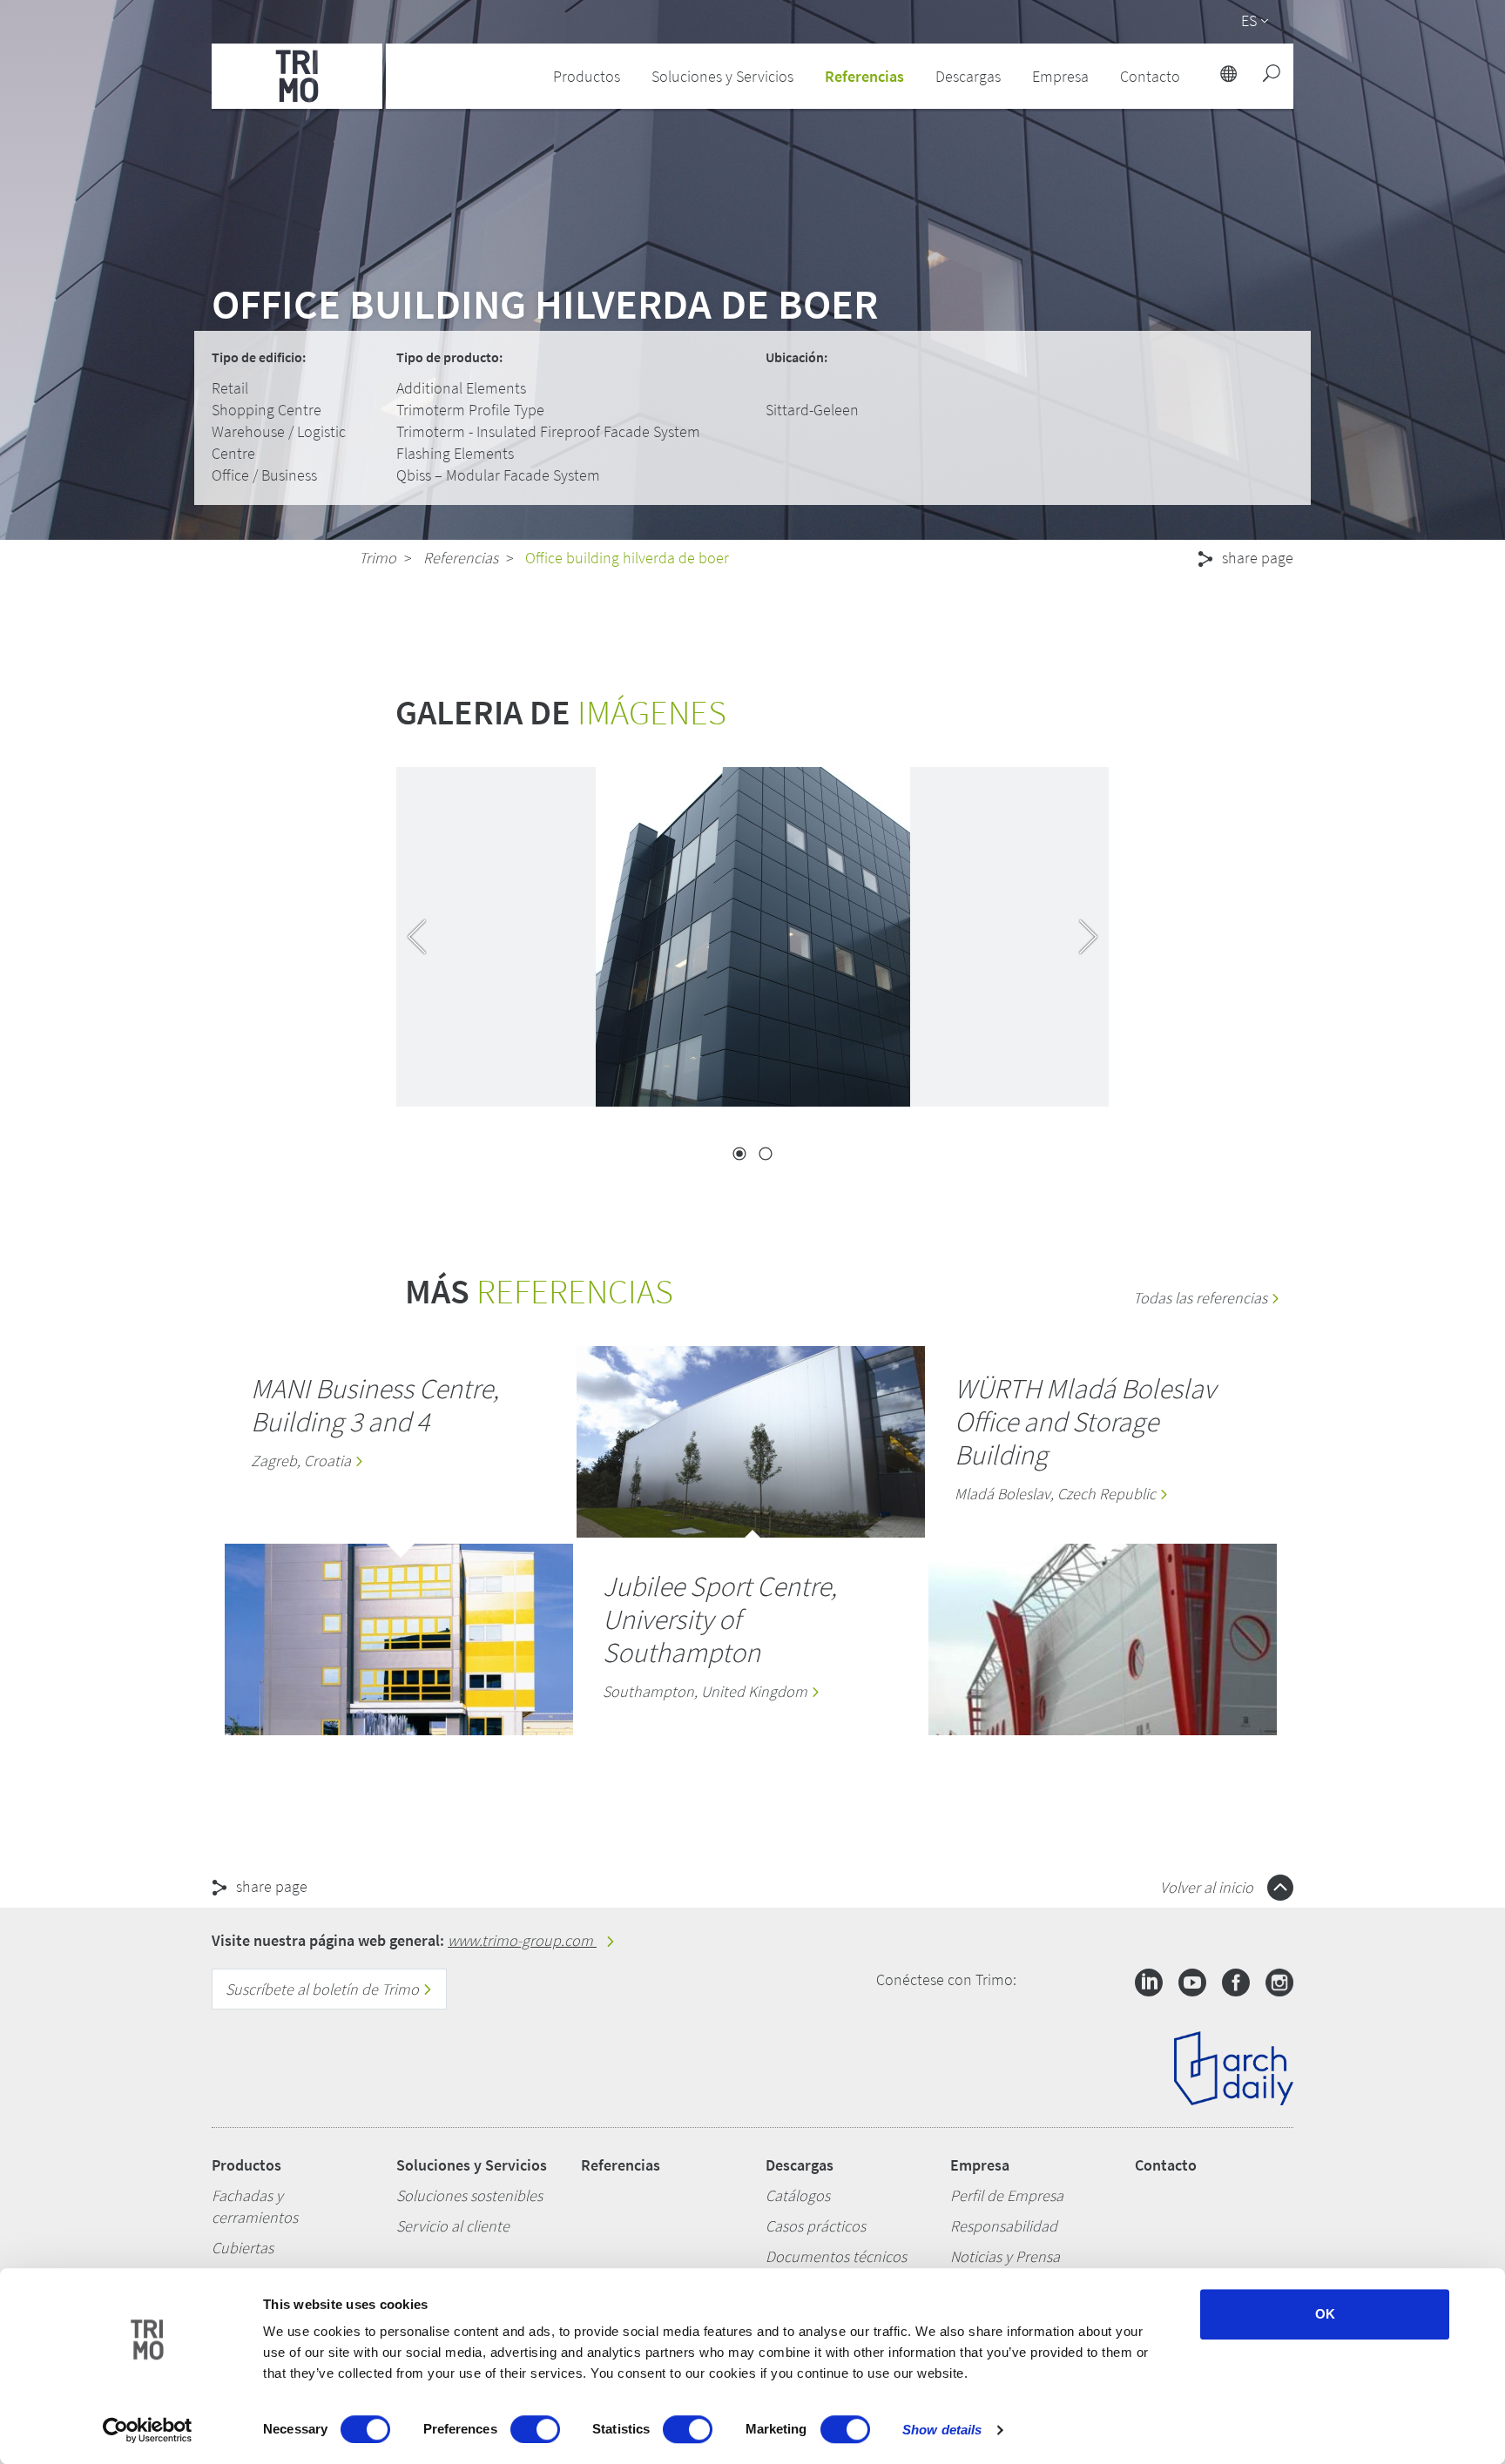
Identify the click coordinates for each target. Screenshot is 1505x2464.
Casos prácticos (816, 2226)
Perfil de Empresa (1007, 2195)
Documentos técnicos (836, 2256)
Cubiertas (243, 2248)
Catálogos (798, 2195)
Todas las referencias (1202, 1298)
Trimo (378, 558)
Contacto (1166, 2165)
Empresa (980, 2165)
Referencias (864, 76)
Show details (942, 2430)
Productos (246, 2165)
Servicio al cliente (453, 2226)
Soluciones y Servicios (472, 2165)
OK (1325, 2314)
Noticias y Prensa (1005, 2256)
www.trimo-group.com (522, 1940)
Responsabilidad (1004, 2226)
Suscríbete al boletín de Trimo (324, 1989)
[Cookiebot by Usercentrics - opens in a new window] (148, 2430)
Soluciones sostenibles (469, 2195)
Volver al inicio (1208, 1887)
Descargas (800, 2165)
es (1249, 20)
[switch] (535, 2429)
